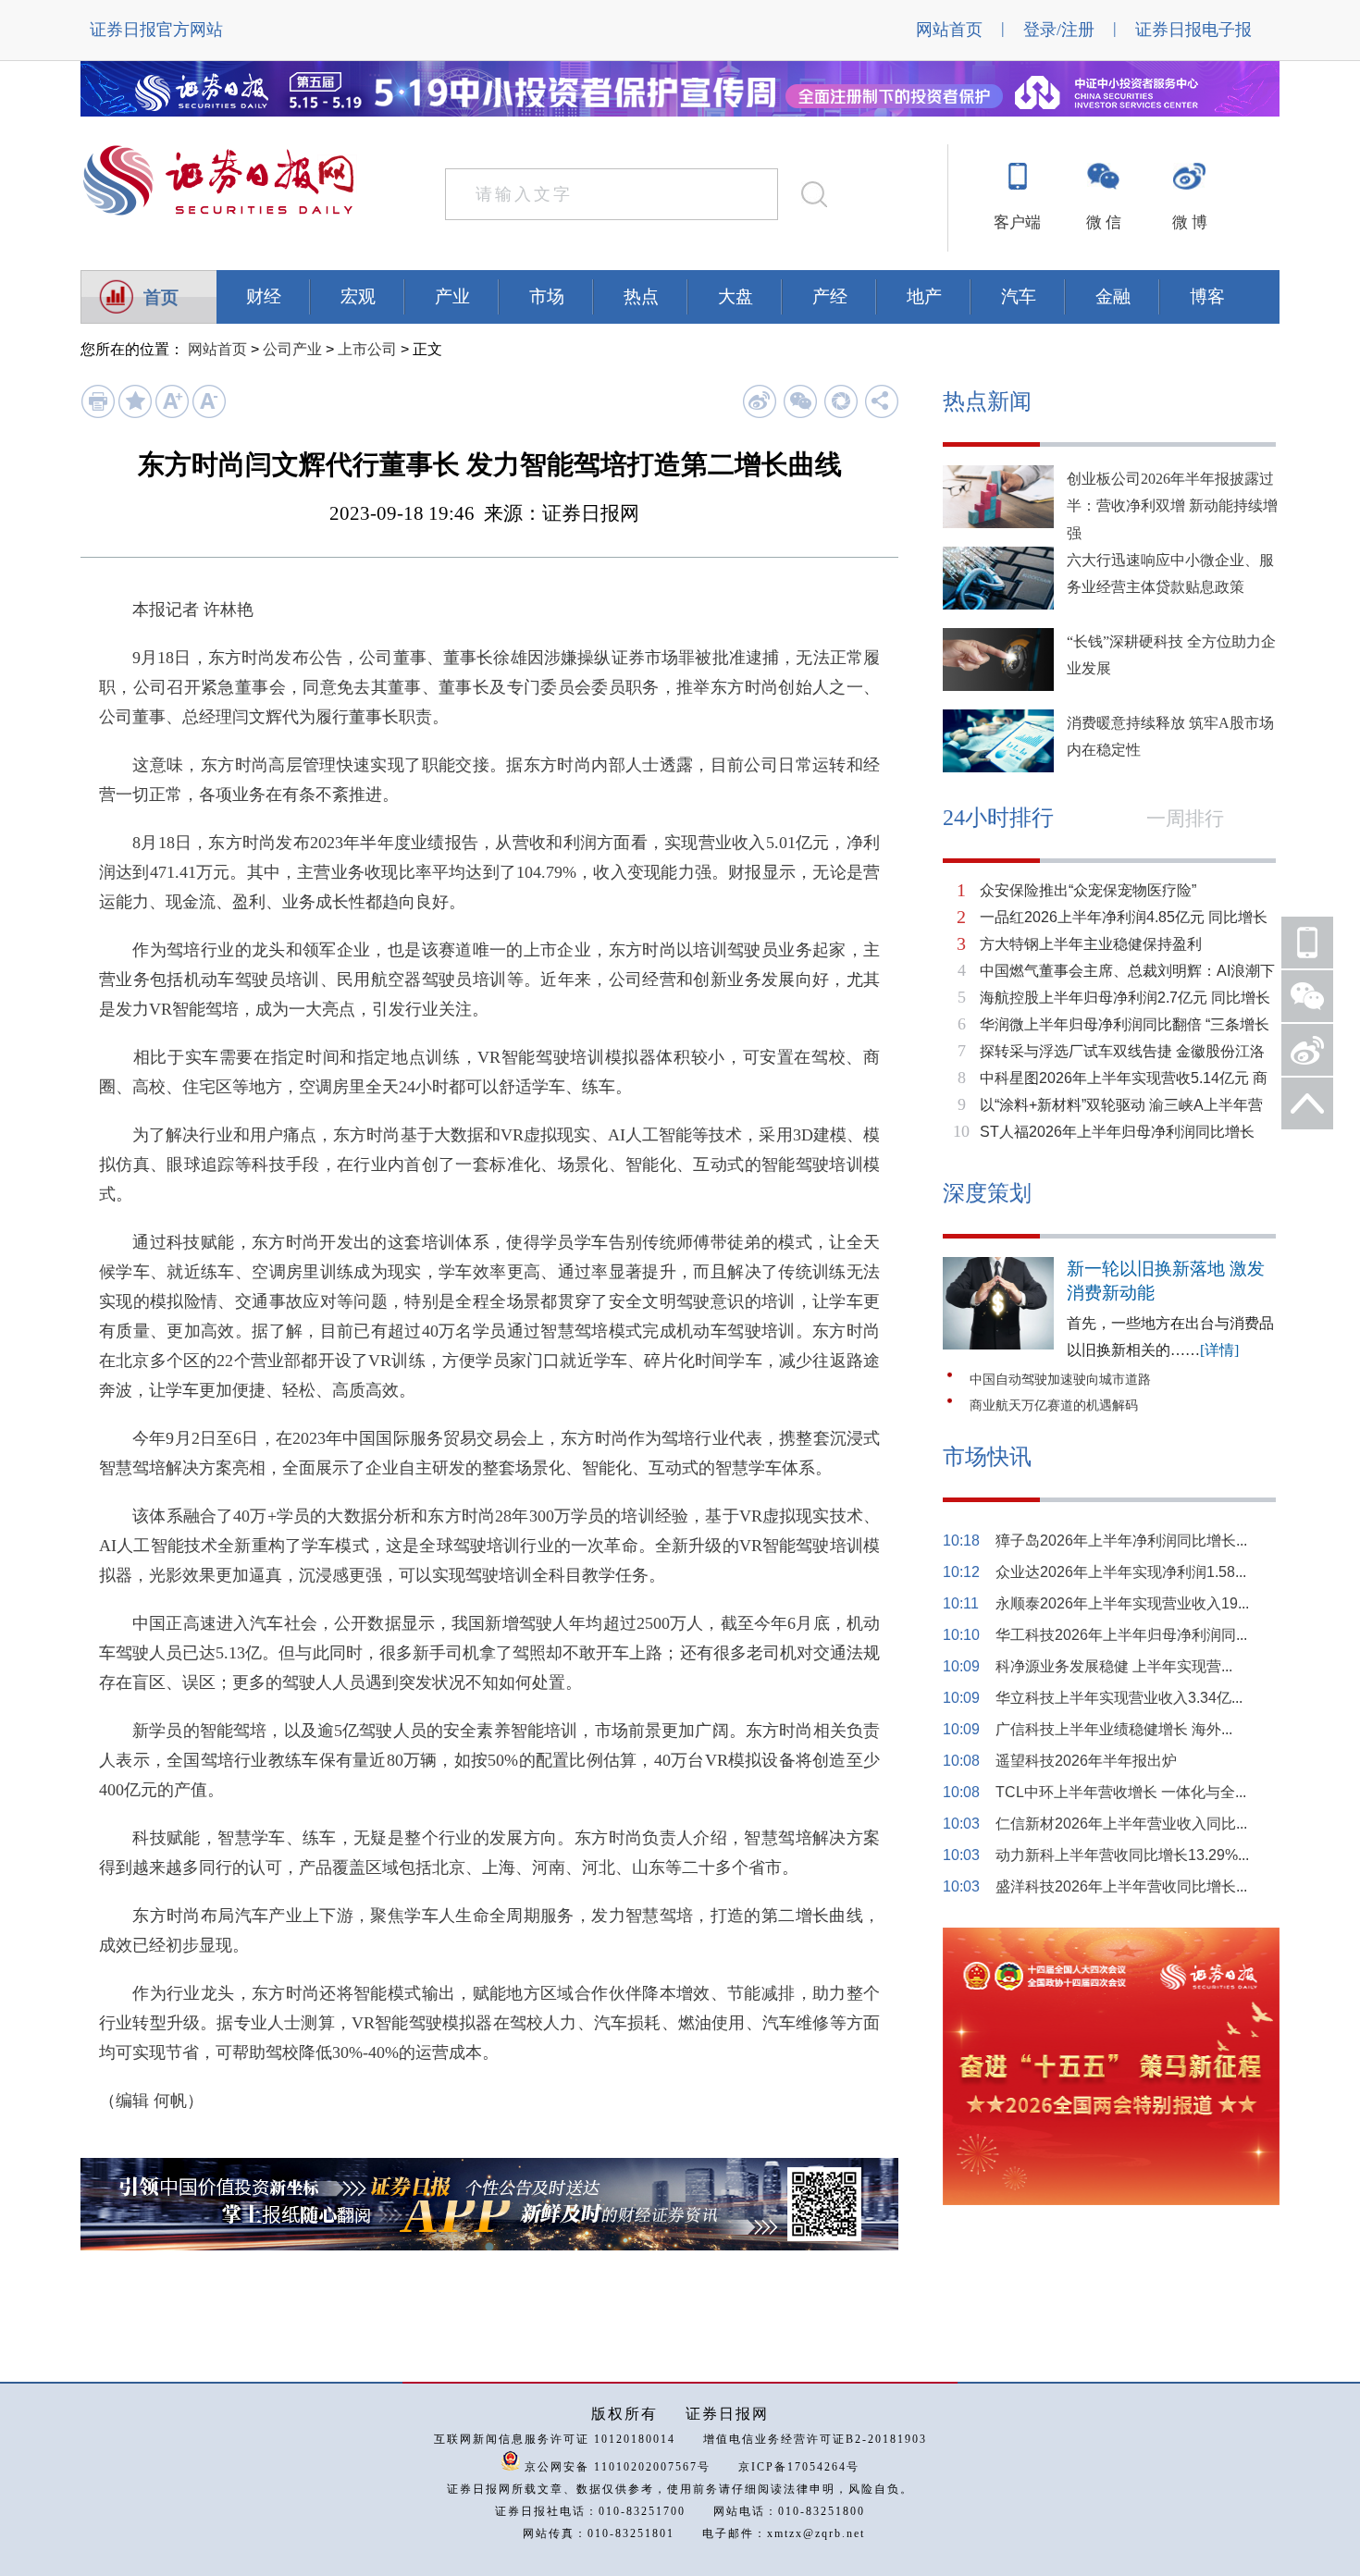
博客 (1207, 296)
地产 (924, 296)
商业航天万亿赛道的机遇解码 (1054, 1405)
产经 (830, 296)
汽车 (1019, 296)
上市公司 (367, 349)
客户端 (1017, 222)
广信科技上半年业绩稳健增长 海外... (1114, 1729)
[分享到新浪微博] (759, 401)
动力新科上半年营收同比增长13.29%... (1122, 1855)
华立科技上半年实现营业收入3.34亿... (1119, 1698)
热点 (641, 296)
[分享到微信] (800, 401)
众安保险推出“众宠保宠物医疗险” (1088, 890)
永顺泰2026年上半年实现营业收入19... (1122, 1603)
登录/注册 (1059, 30)
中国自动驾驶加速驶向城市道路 (1060, 1380)
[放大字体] (172, 414)
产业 (452, 296)
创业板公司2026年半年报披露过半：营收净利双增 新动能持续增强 (1172, 506)
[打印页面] (98, 414)
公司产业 (292, 349)
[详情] (1219, 1350)
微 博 (1190, 222)
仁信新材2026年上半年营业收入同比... (1121, 1824)
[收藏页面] (135, 414)
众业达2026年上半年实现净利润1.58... (1121, 1572)
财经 (264, 296)
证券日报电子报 (1193, 30)
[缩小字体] (209, 414)
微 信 (1104, 222)
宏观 (358, 296)
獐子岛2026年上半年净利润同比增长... (1121, 1541)
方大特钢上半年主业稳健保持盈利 (1091, 944)
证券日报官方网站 (156, 30)
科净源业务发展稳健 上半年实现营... (1114, 1666)
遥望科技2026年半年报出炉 (1086, 1761)
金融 (1113, 296)
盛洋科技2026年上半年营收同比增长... (1121, 1886)
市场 (547, 296)
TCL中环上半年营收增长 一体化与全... (1121, 1792)
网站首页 (949, 30)
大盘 (736, 296)
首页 (161, 297)
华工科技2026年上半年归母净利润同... (1121, 1635)
